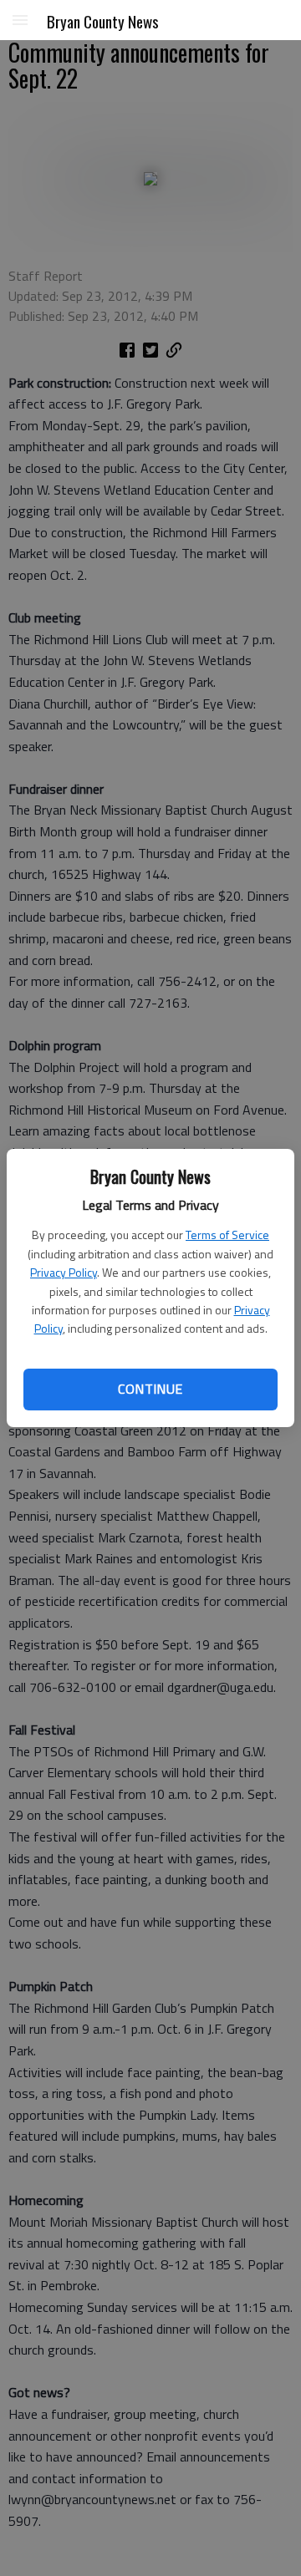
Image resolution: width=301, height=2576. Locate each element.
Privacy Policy (64, 1272)
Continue (150, 1389)
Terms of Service (227, 1235)
